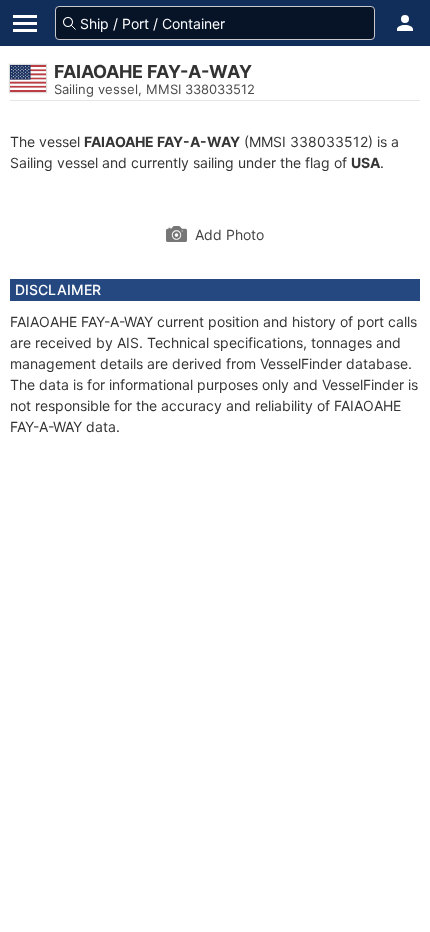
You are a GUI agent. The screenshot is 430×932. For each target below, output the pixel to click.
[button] (405, 23)
